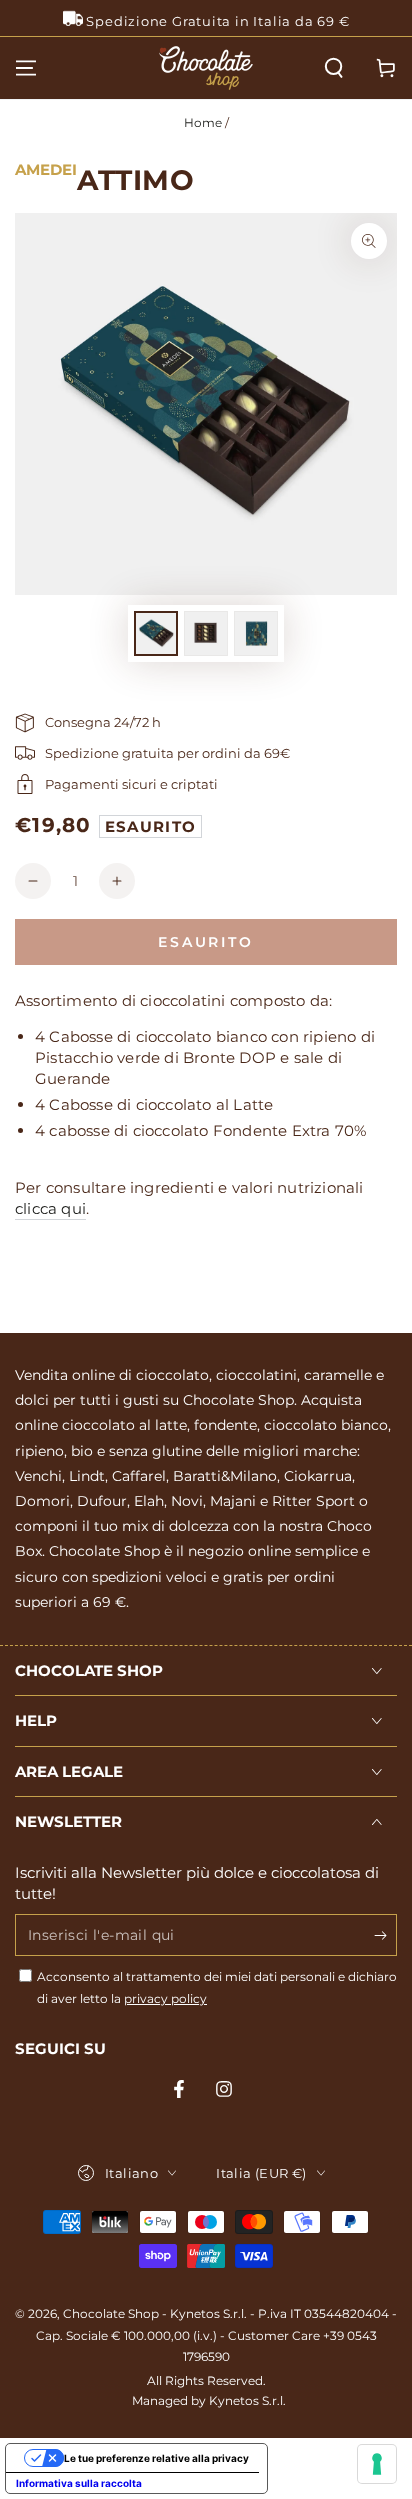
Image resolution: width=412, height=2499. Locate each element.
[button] (334, 68)
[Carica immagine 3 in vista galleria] (256, 633)
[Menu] (26, 68)
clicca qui (50, 1208)
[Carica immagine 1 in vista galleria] (156, 633)
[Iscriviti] (385, 1936)
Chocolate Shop (111, 2313)
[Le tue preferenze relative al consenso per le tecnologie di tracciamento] (377, 2464)
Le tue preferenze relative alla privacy (156, 2458)
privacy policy (165, 1998)
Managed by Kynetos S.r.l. (209, 2400)
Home (203, 122)
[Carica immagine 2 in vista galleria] (206, 633)
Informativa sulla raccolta (79, 2483)
